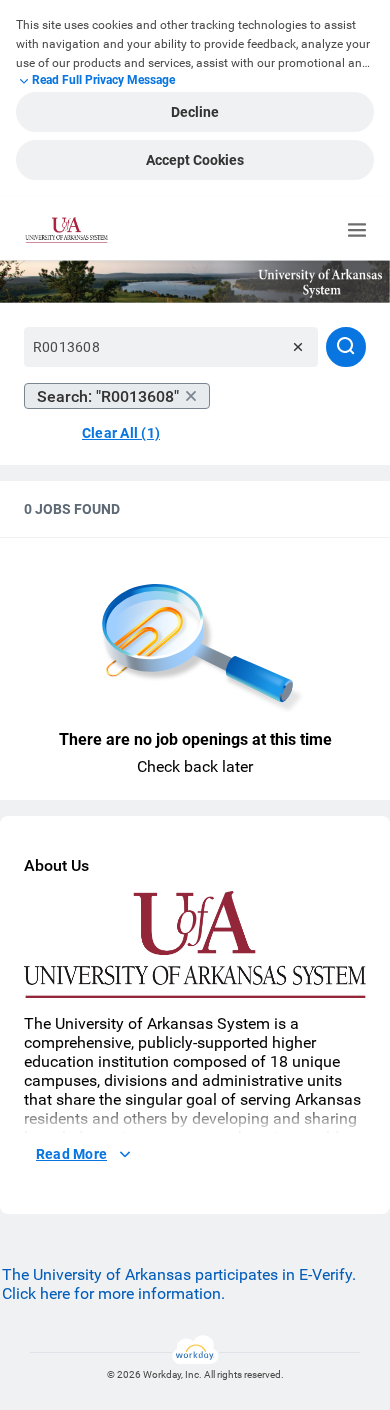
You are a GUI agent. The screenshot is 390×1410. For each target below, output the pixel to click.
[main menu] (357, 230)
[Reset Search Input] (298, 347)
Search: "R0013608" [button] (108, 396)
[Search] (346, 347)
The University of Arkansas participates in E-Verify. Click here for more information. (179, 1284)
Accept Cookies (195, 160)
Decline (195, 112)
